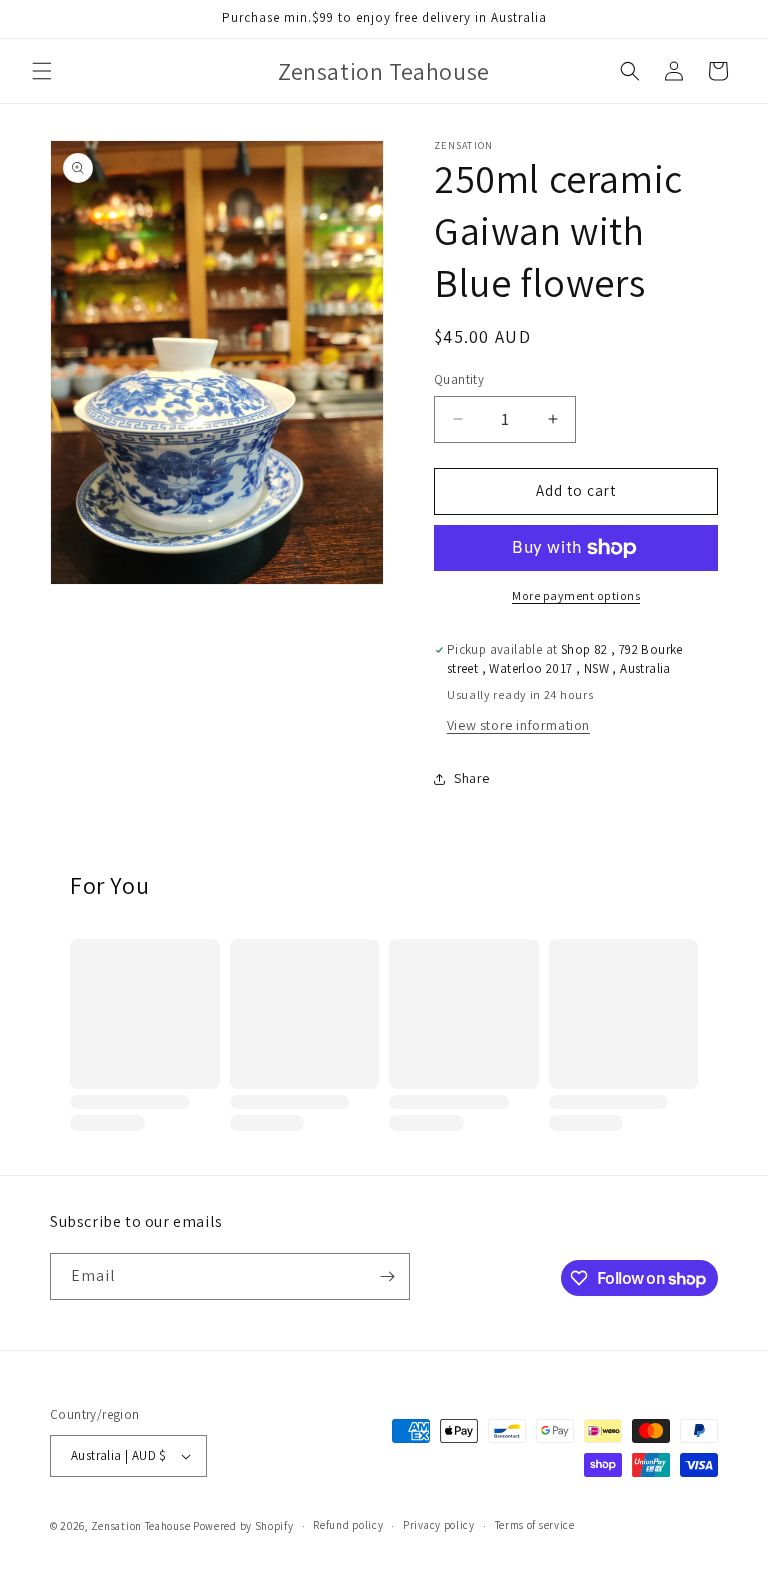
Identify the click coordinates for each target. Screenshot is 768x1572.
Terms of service (535, 1525)
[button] (42, 71)
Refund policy (348, 1525)
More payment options (576, 595)
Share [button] (472, 778)
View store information (518, 725)
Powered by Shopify (243, 1526)
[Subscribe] (387, 1276)
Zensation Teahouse (141, 1526)
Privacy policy (439, 1525)
